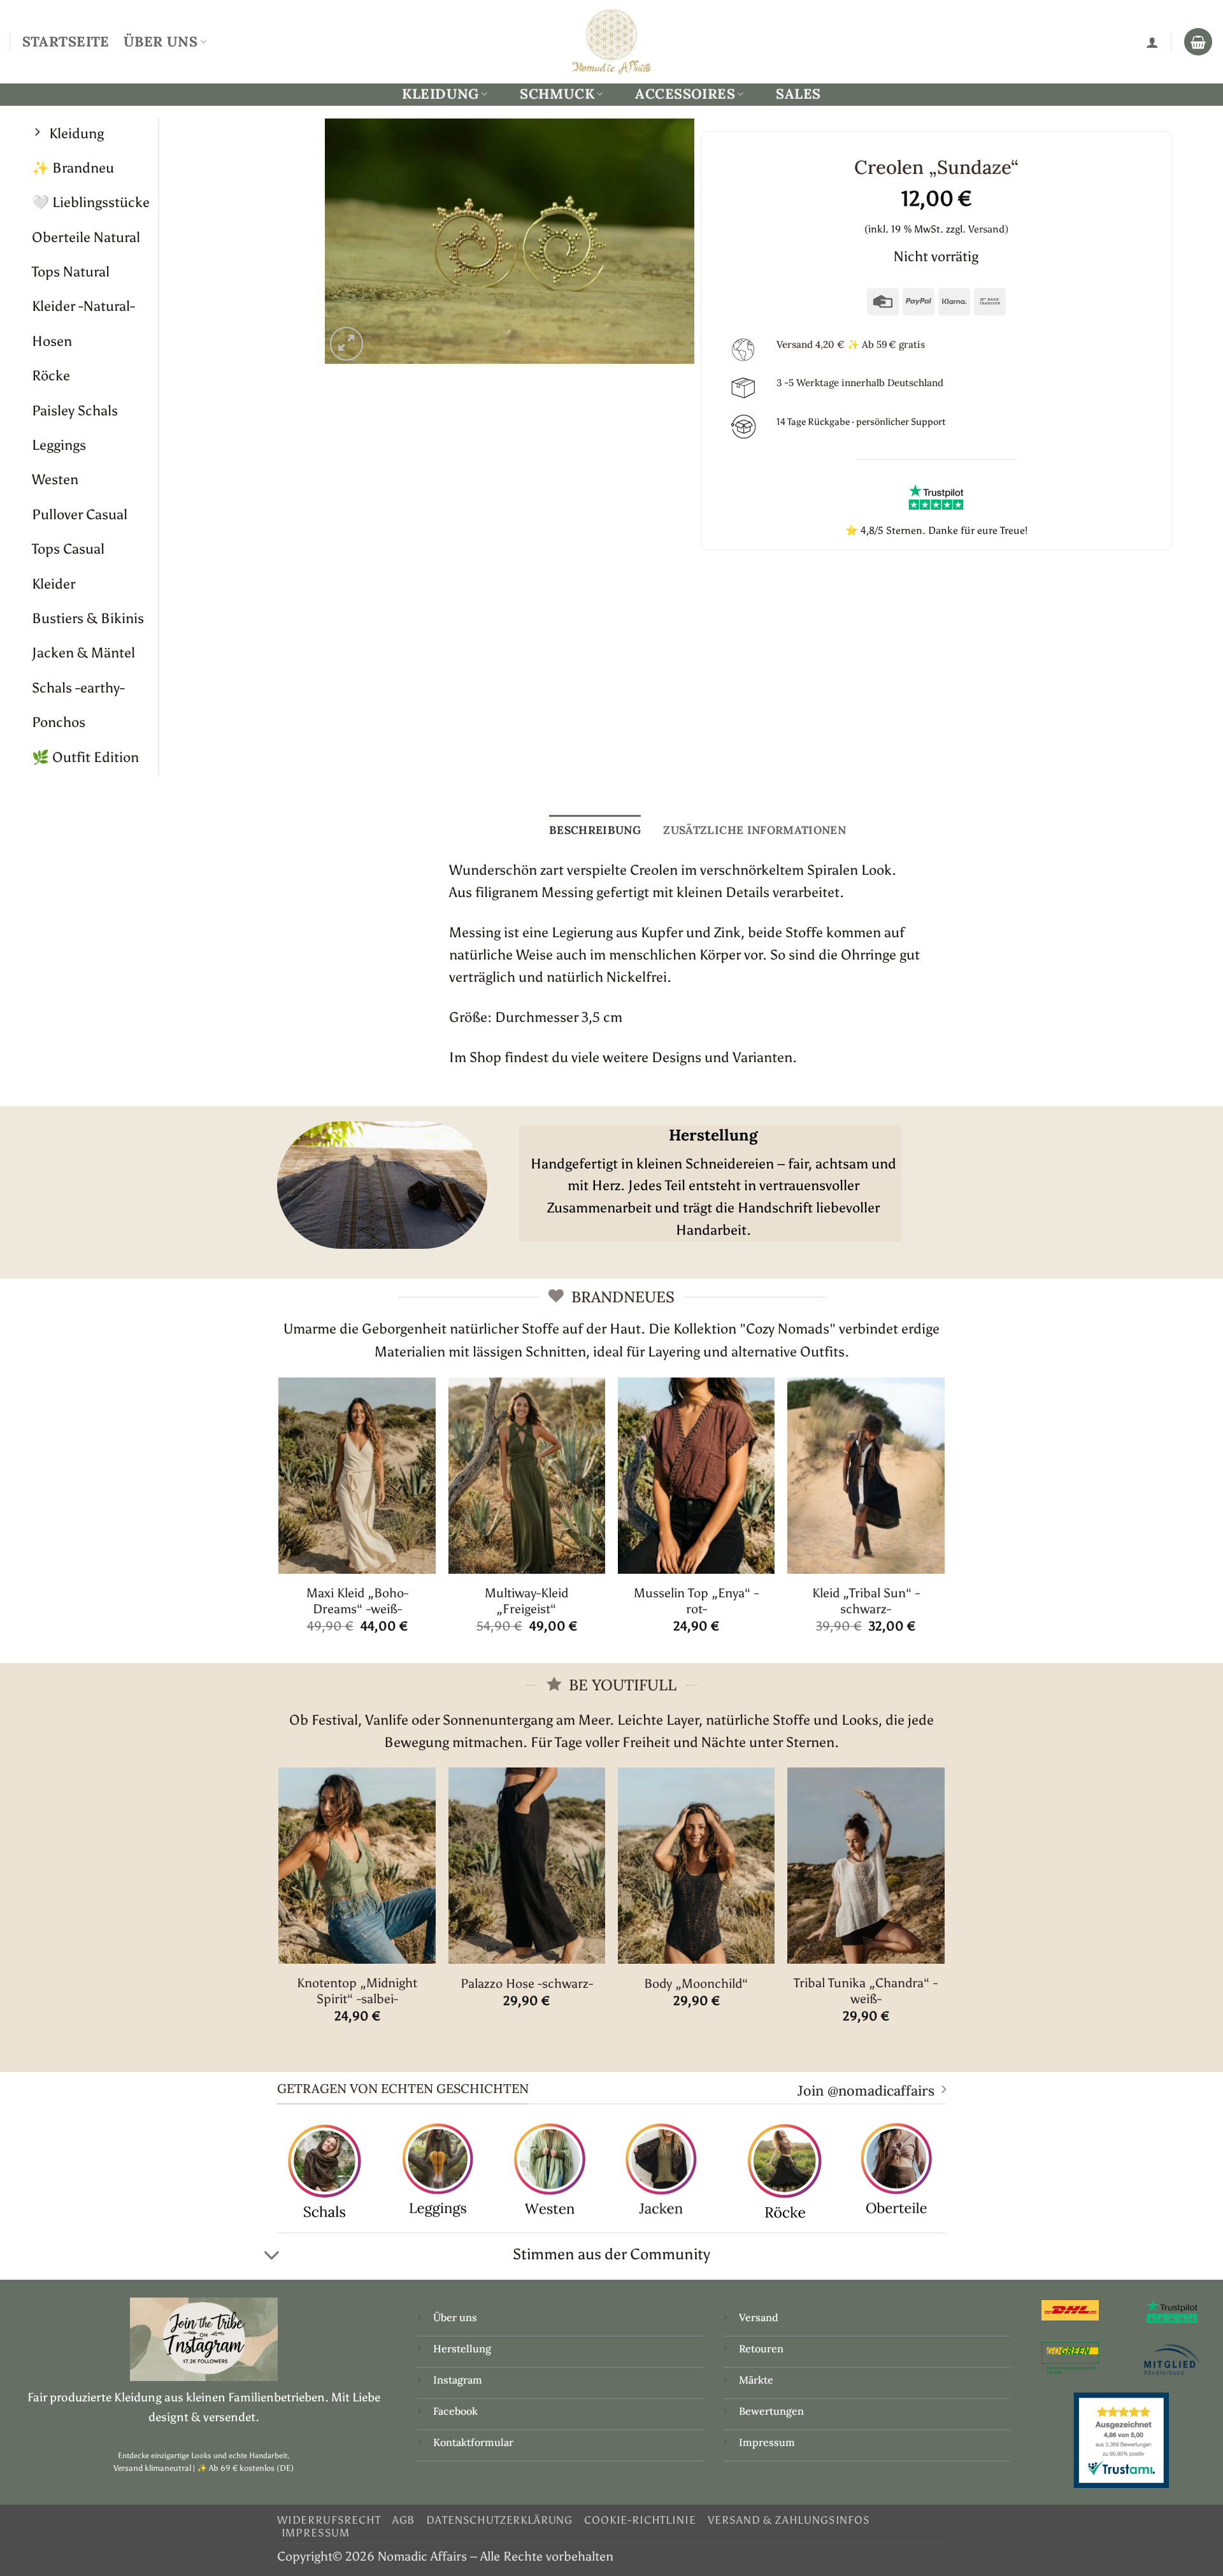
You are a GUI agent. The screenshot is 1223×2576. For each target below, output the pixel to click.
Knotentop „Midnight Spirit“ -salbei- (357, 1991)
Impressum (767, 2442)
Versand (759, 2317)
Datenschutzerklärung (499, 2520)
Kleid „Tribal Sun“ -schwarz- (866, 1601)
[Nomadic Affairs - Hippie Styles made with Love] (611, 41)
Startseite (66, 41)
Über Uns (161, 41)
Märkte (756, 2380)
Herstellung (462, 2349)
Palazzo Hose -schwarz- (527, 1983)
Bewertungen (771, 2411)
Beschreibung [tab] (595, 830)
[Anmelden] (1152, 42)
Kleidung (440, 94)
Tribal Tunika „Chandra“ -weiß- (866, 1991)
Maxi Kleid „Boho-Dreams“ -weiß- (357, 1601)
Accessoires (685, 94)
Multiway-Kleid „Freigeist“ (526, 1601)
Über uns (455, 2317)
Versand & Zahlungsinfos (789, 2520)
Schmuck (557, 94)
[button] (347, 344)
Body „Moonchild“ (696, 1983)
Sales (798, 94)
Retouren (761, 2349)
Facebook (455, 2411)
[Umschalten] (272, 2256)
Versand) (988, 229)
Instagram (459, 2380)
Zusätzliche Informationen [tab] (755, 830)
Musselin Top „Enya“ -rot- (696, 1601)
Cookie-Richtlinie (640, 2520)
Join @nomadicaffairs (866, 2090)
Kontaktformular (473, 2442)
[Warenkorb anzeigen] (1198, 42)
